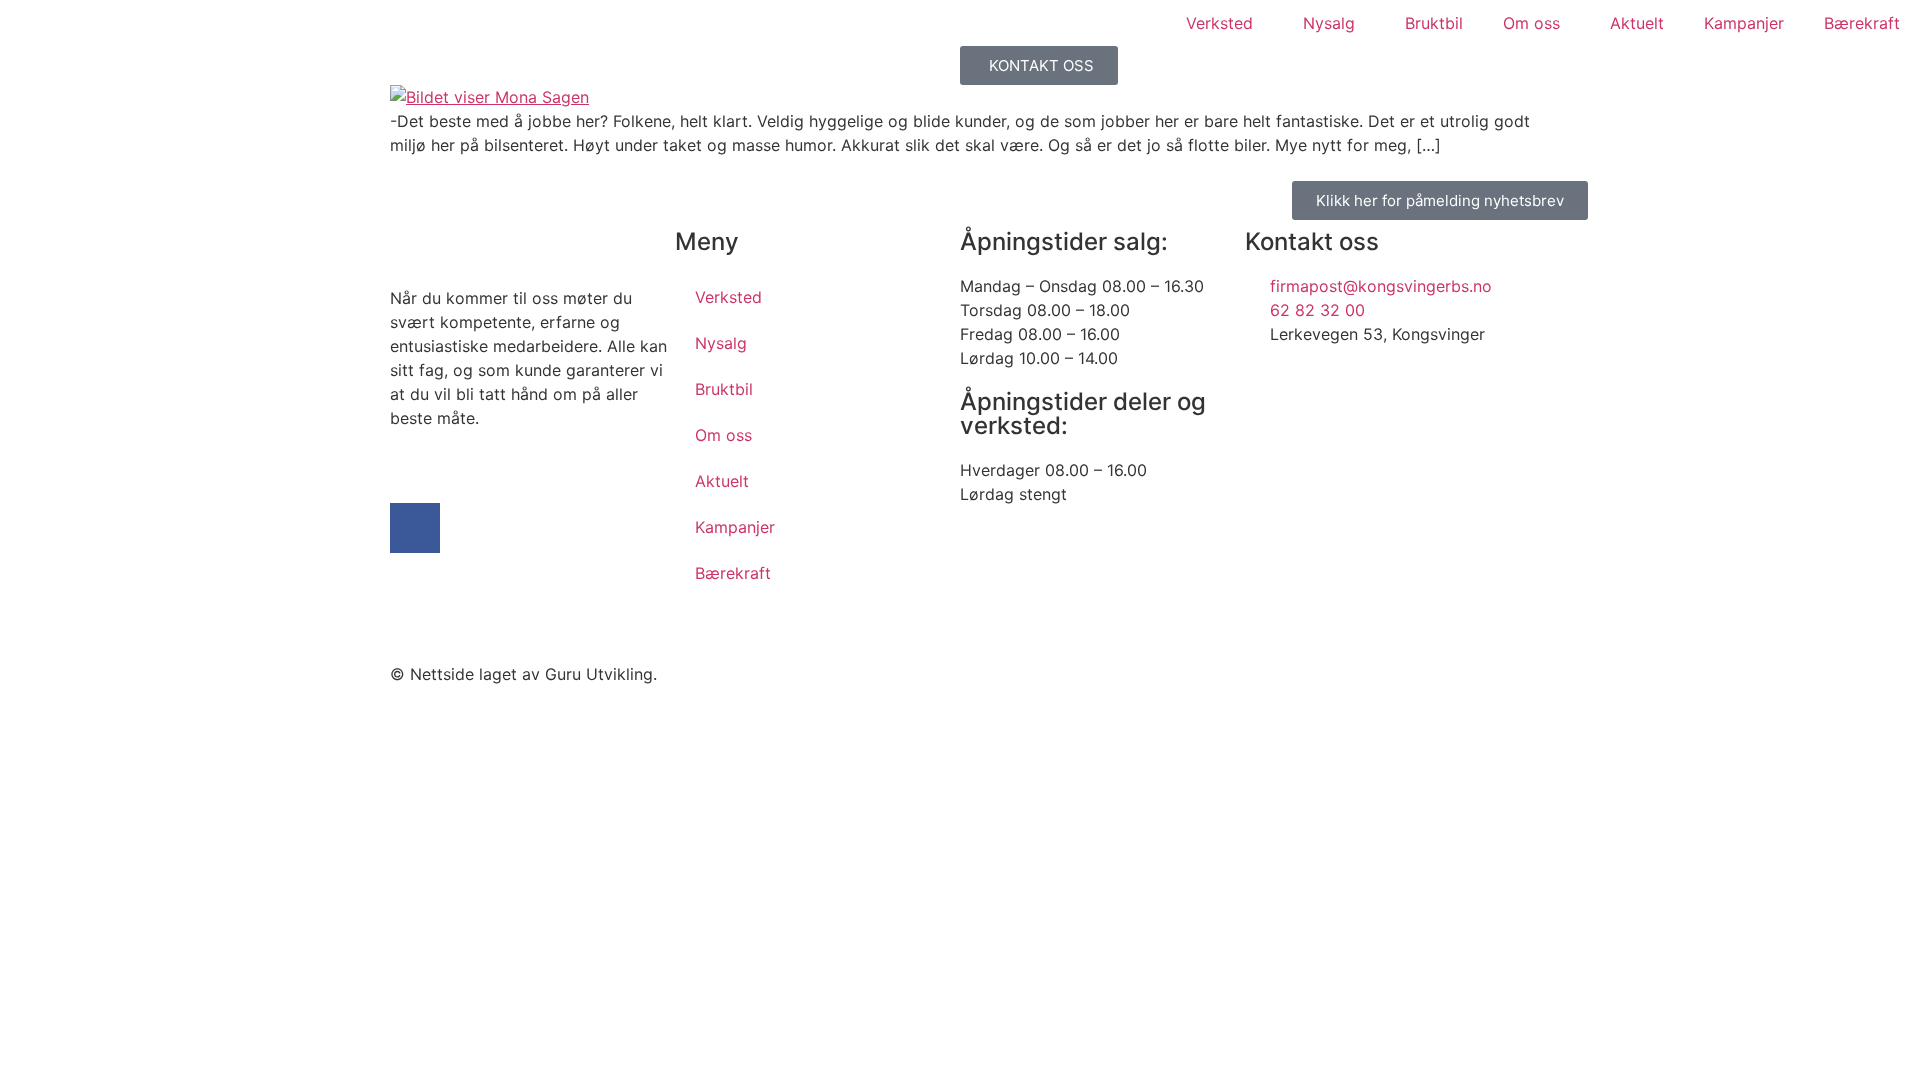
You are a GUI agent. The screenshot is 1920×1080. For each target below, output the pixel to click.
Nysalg (1329, 23)
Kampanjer (1744, 23)
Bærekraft (1862, 23)
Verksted (1219, 23)
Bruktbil (1434, 23)
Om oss (1531, 23)
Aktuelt (1637, 23)
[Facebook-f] (415, 528)
